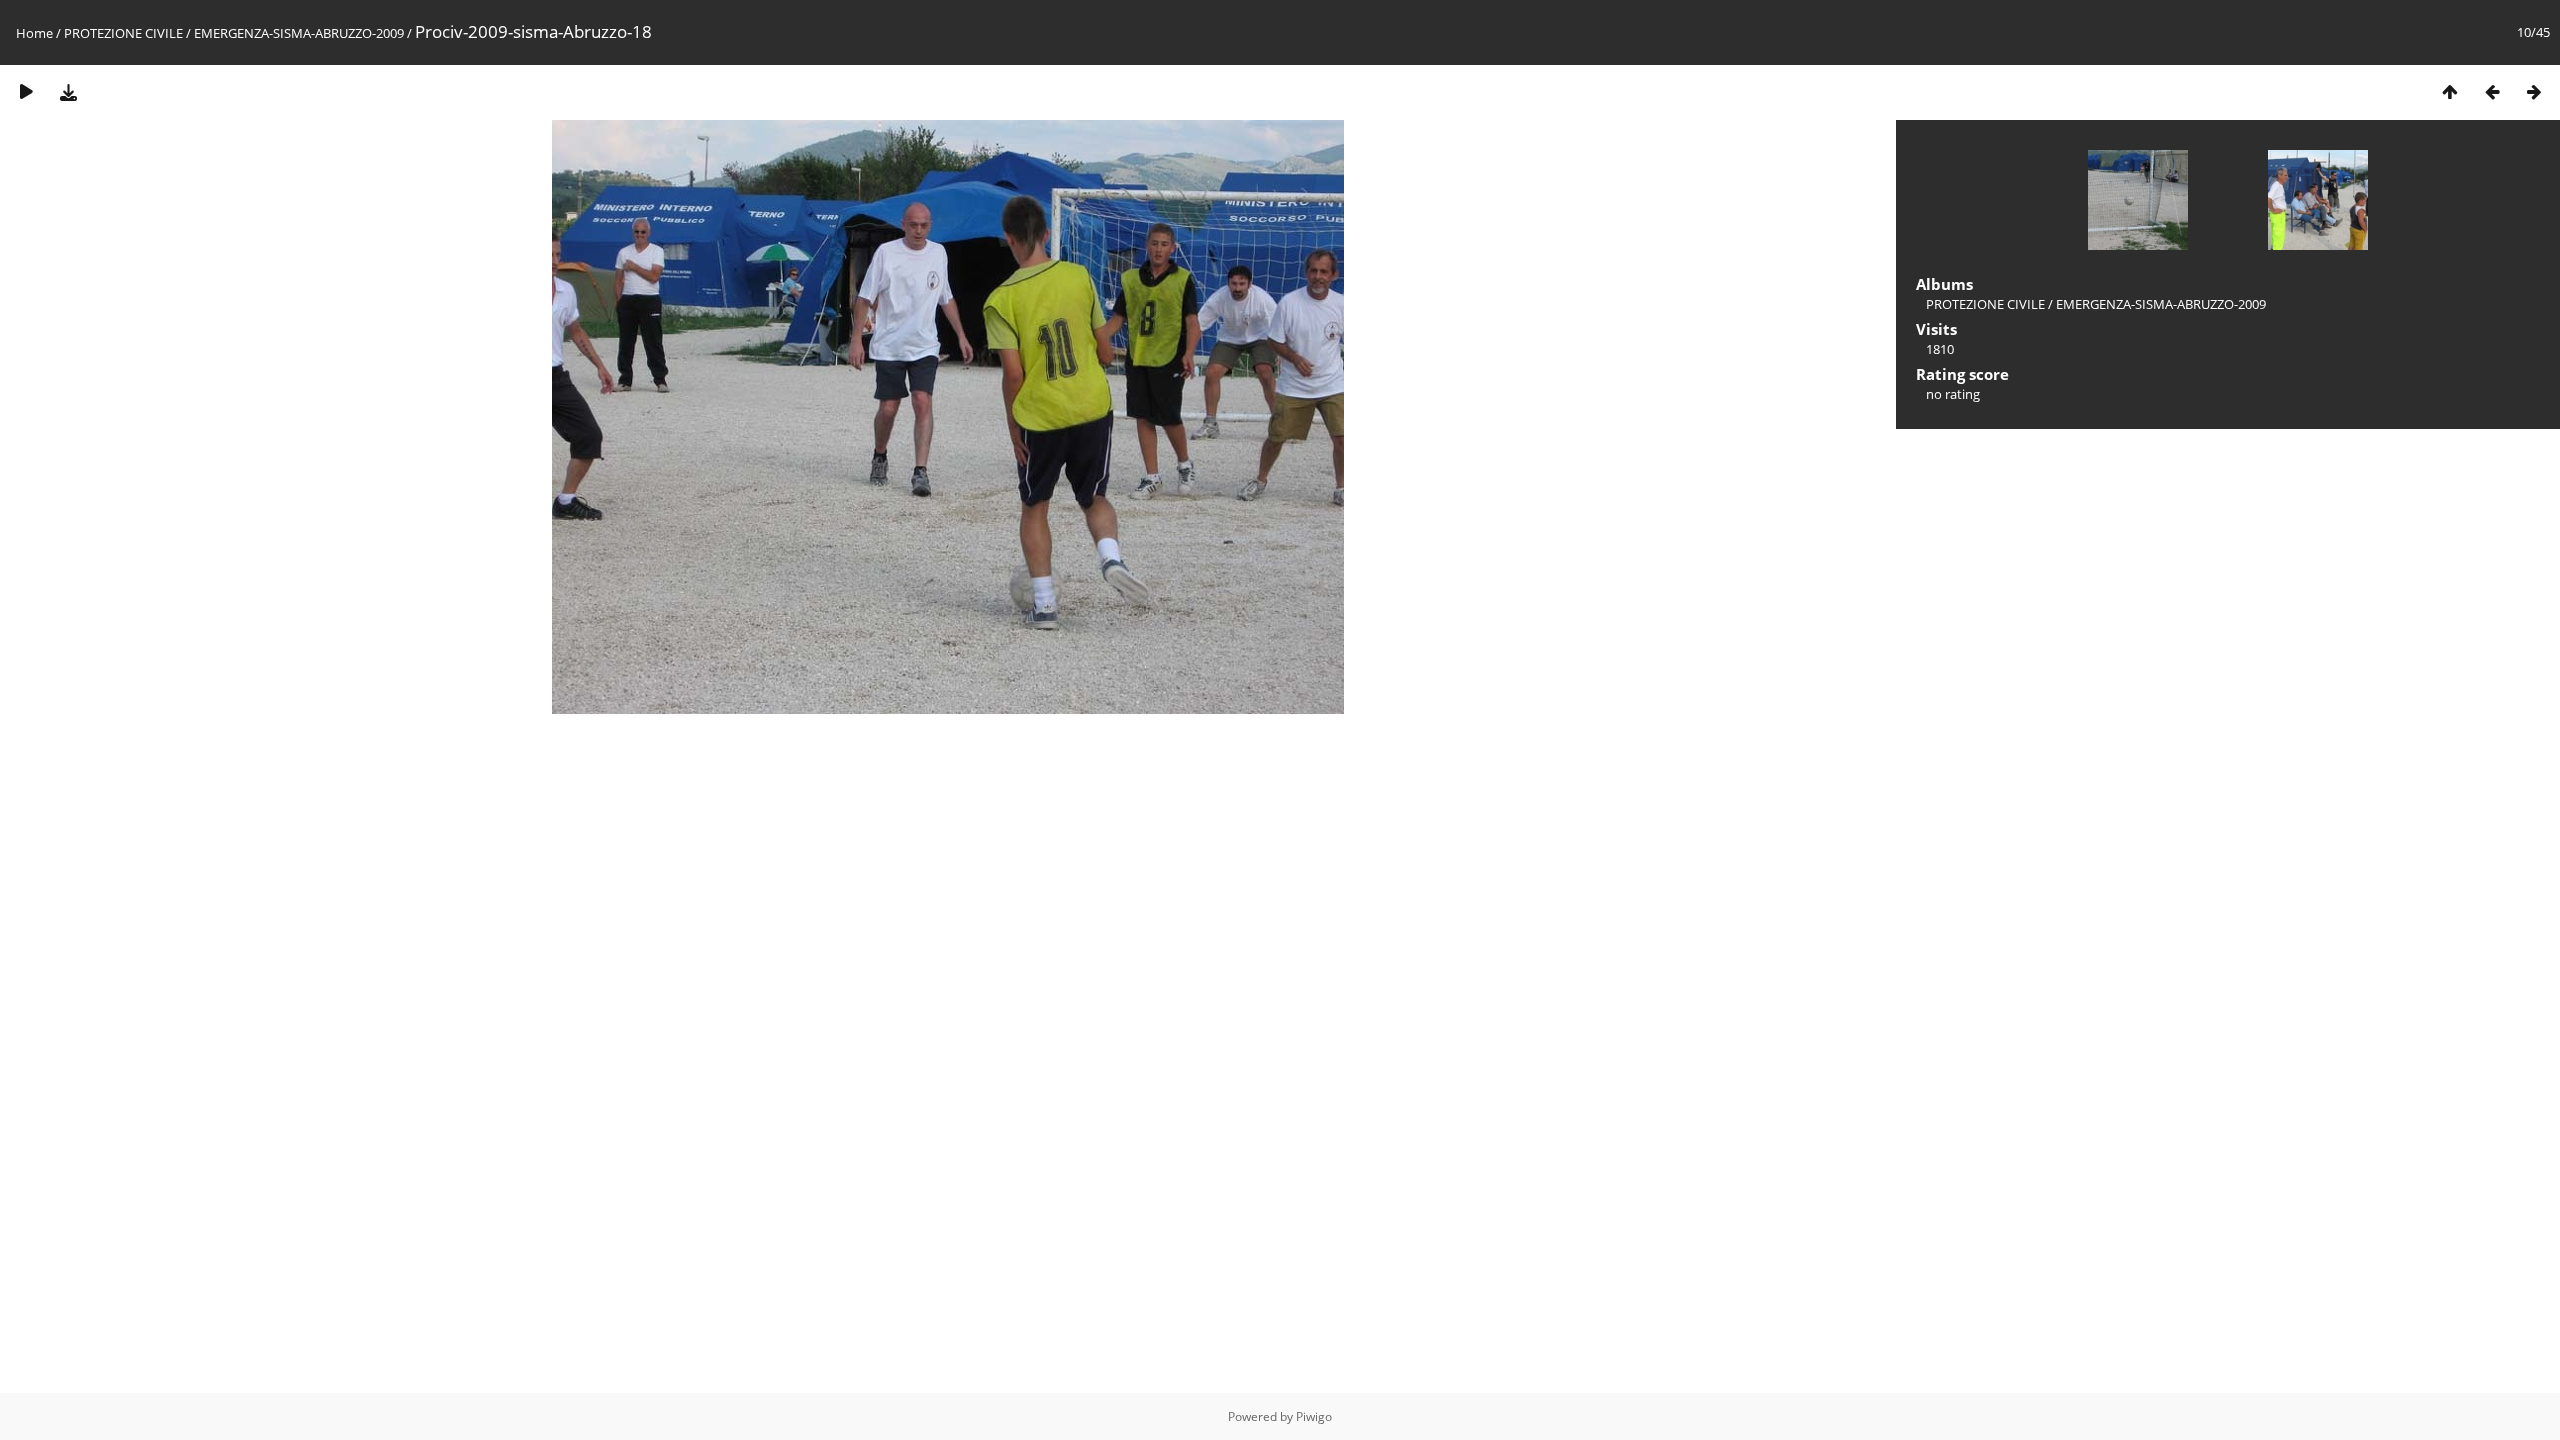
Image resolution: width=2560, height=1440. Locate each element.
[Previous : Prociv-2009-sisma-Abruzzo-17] (2492, 91)
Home (34, 33)
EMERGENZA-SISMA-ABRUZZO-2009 (299, 33)
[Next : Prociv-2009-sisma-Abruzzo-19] (2534, 91)
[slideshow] (26, 91)
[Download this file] (68, 91)
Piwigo (1314, 1416)
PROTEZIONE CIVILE (123, 33)
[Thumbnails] (2450, 91)
